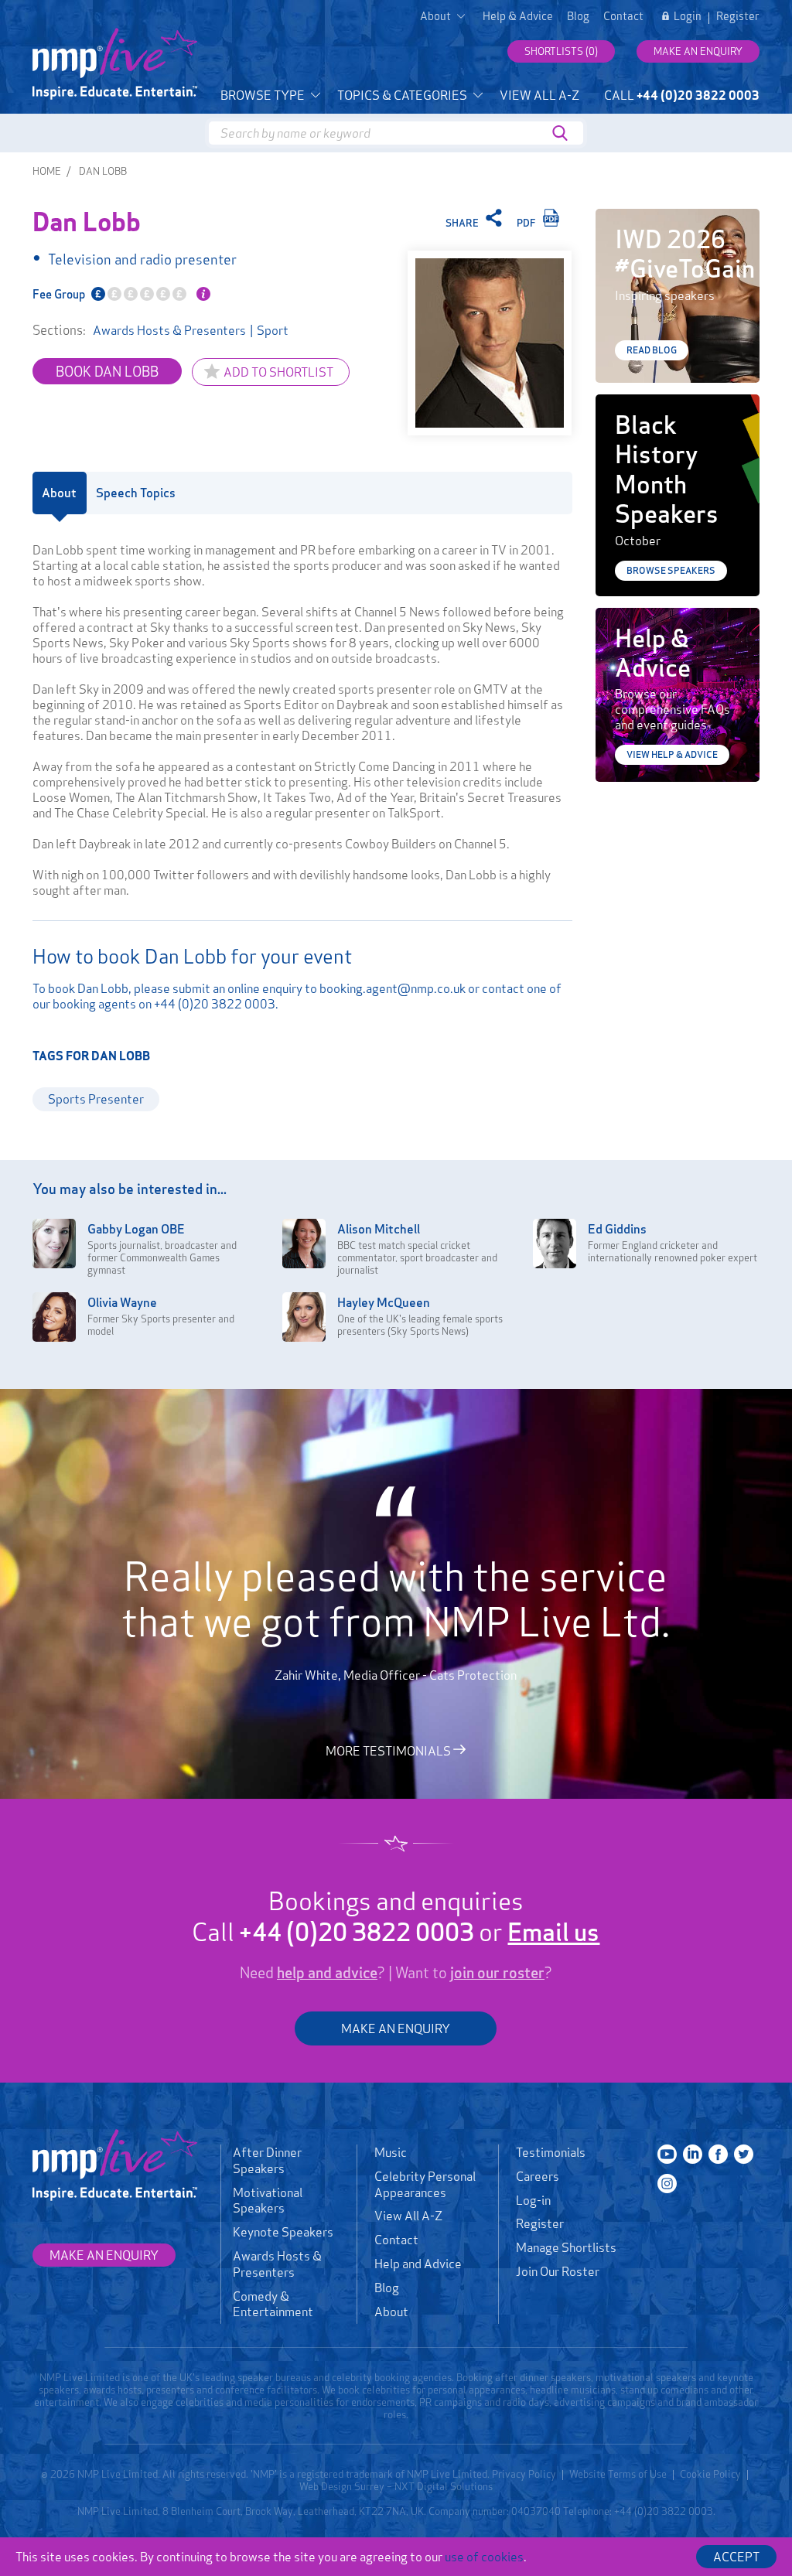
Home (47, 171)
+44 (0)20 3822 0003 (215, 1004)
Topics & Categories (403, 95)
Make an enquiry (698, 51)
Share (463, 223)
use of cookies (484, 2557)
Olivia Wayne (122, 1302)
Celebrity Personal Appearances (425, 2184)
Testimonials (551, 2152)
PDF (527, 223)
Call (682, 95)
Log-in (533, 2200)
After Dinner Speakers (267, 2160)
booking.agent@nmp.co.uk (393, 988)
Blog (578, 16)
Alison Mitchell (379, 1229)
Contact (623, 16)
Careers (538, 2176)
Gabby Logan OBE (136, 1229)
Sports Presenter (96, 1099)
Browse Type (264, 95)
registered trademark (345, 2474)
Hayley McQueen (384, 1302)
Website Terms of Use (618, 2474)
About (391, 2312)
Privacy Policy (524, 2474)
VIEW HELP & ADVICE (672, 754)
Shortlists (561, 51)
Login (688, 16)
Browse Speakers (671, 570)
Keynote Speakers (283, 2232)
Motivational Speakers (268, 2201)
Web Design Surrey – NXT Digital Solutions (396, 2486)
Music (391, 2152)
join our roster (497, 1973)
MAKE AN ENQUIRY (396, 2028)
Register (738, 16)
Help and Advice (418, 2264)
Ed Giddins (617, 1229)
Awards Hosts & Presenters (169, 330)
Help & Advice (518, 16)
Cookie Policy (710, 2474)
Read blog (652, 350)
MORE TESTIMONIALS (389, 1750)
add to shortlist (278, 372)
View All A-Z (539, 95)
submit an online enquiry (237, 988)
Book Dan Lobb (107, 371)
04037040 (536, 2511)
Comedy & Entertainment (273, 2304)
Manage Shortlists (566, 2247)
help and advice (327, 1973)
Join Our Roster (558, 2271)
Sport (273, 330)
